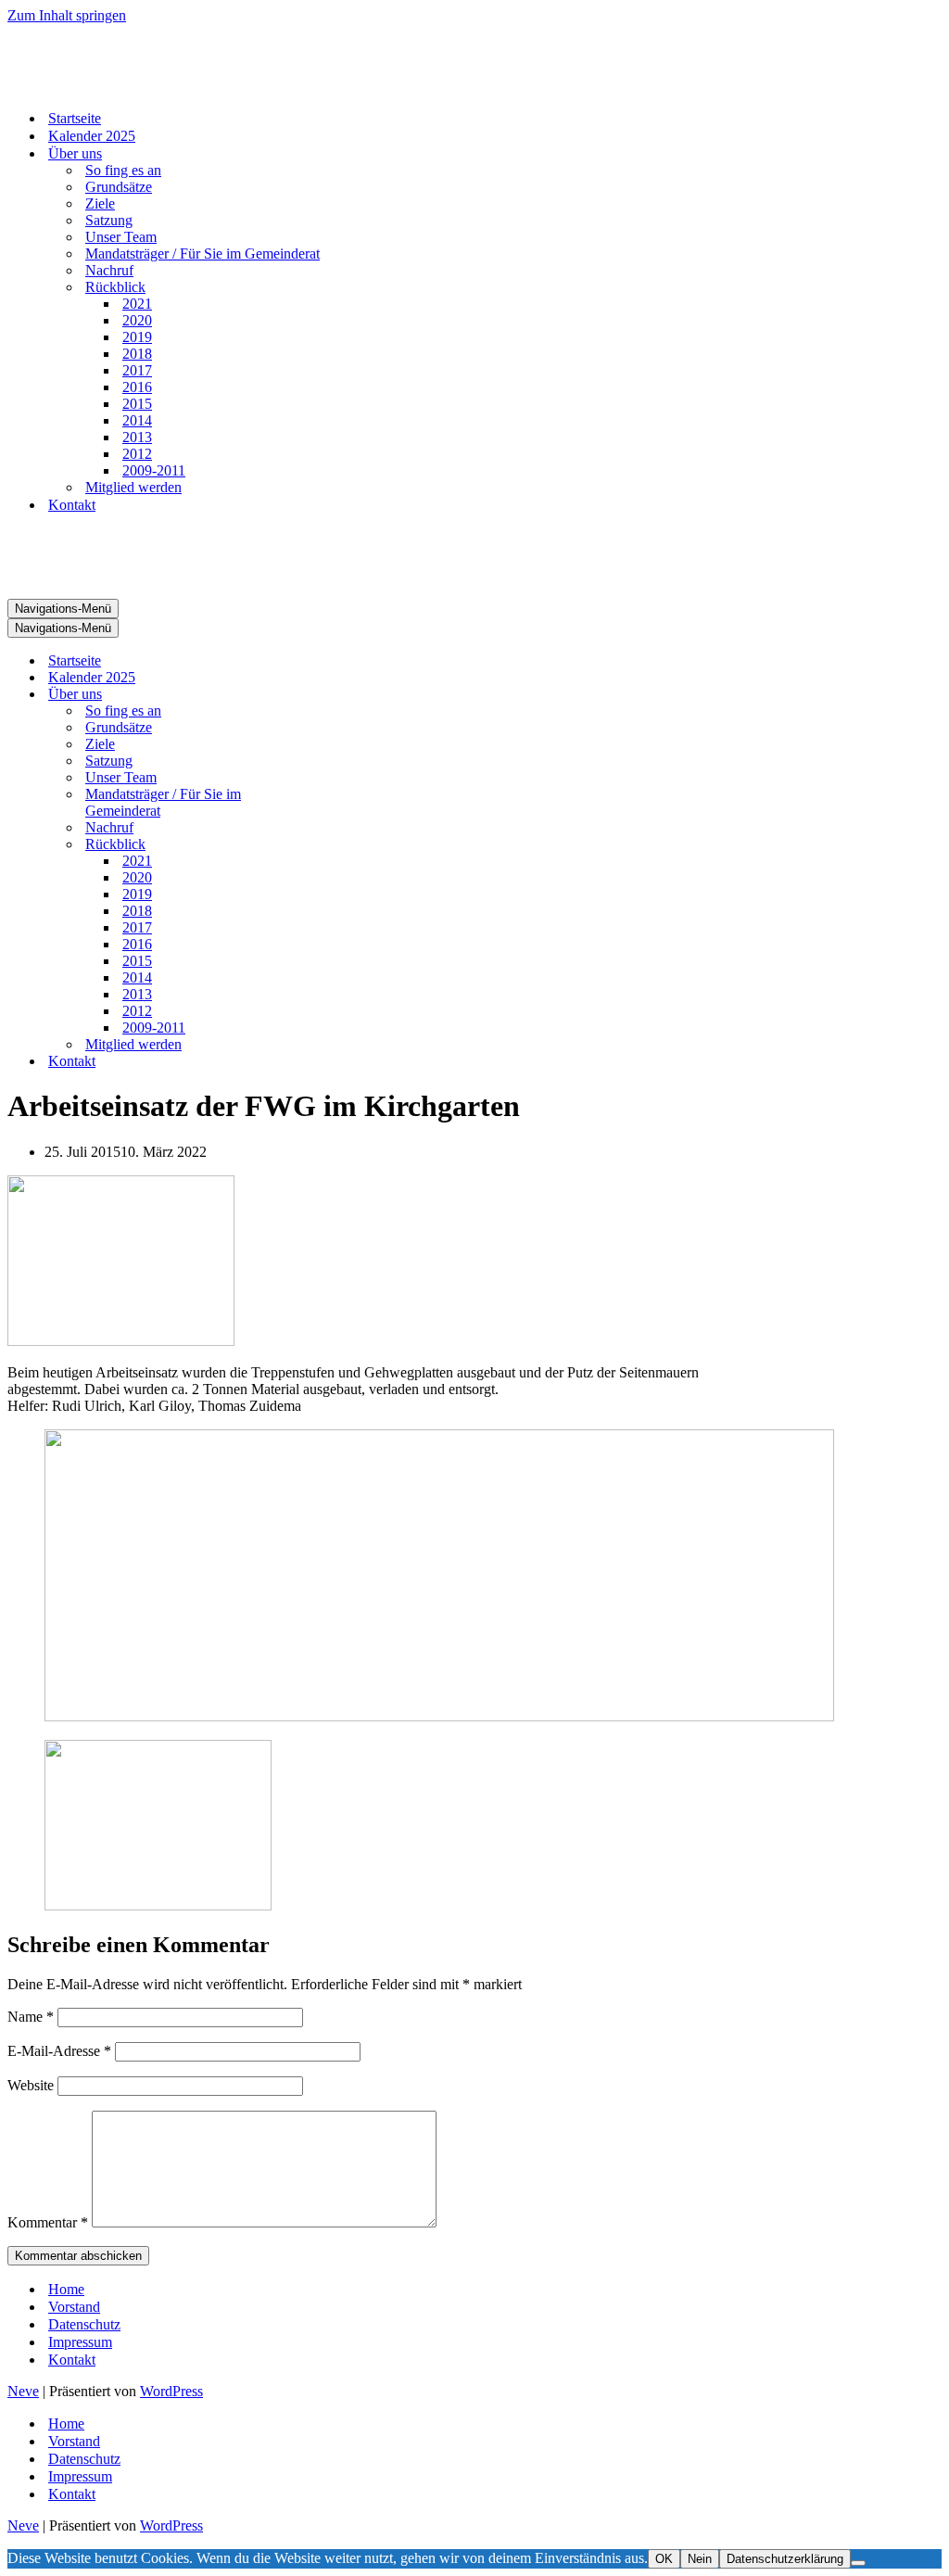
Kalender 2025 (92, 136)
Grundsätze (119, 187)
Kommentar (48, 2222)
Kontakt (72, 505)
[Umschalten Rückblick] (332, 845)
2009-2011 (154, 470)
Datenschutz (84, 2324)
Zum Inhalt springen (67, 15)
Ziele (100, 203)
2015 (137, 404)
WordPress (171, 2391)
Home (66, 2289)
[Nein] (858, 2563)
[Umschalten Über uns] (332, 695)
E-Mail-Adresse (59, 2051)
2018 (137, 354)
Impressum (80, 2342)
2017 (137, 370)
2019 (137, 337)
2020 (137, 320)
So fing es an (123, 170)
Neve (23, 2391)
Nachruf (109, 270)
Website (31, 2085)
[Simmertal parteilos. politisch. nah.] (100, 86)
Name (31, 2017)
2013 (137, 437)
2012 (137, 454)
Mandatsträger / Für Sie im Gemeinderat (202, 254)
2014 (137, 420)
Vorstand (74, 2307)
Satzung (109, 220)
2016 (137, 387)
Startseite (75, 118)
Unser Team (121, 237)
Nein (700, 2559)
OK (664, 2559)
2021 (137, 304)
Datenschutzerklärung (785, 2559)
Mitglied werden (133, 487)
